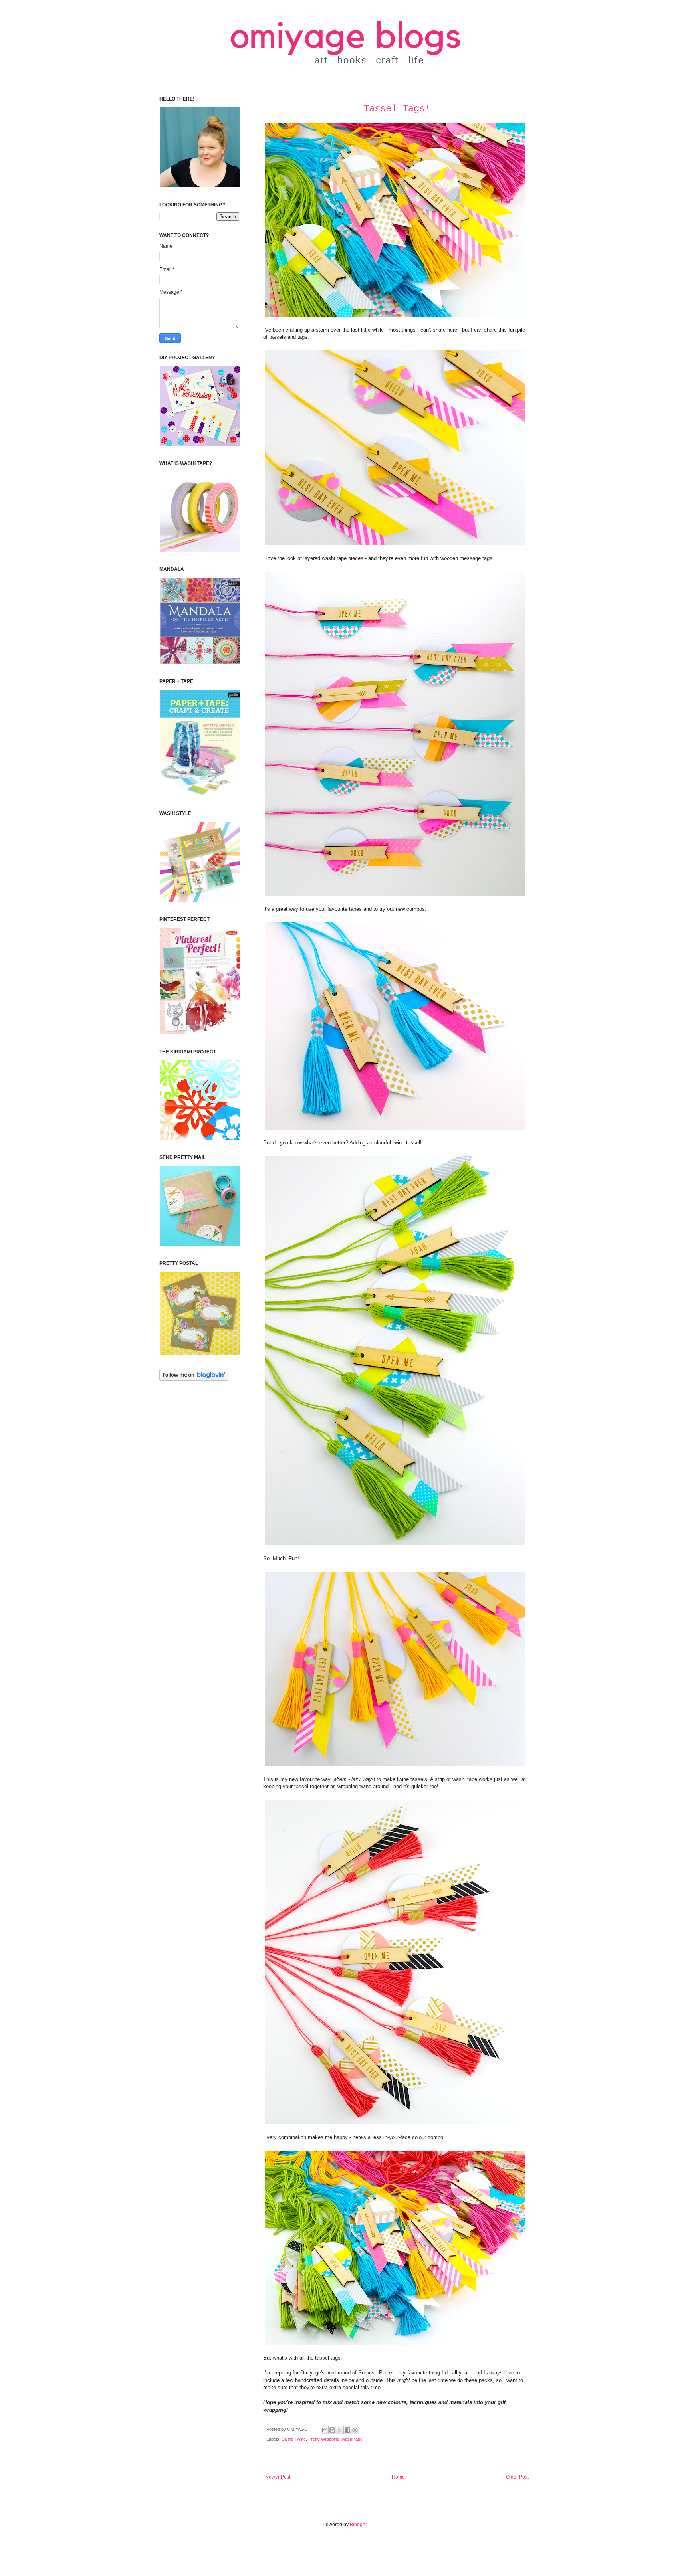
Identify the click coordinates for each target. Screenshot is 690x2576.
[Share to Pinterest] (355, 2430)
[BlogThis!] (332, 2430)
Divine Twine (294, 2439)
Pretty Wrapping (324, 2439)
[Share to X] (340, 2430)
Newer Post (278, 2477)
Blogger (358, 2525)
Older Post (517, 2477)
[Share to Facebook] (347, 2430)
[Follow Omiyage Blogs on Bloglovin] (194, 1379)
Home (398, 2477)
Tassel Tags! (397, 109)
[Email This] (325, 2430)
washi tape (352, 2439)
